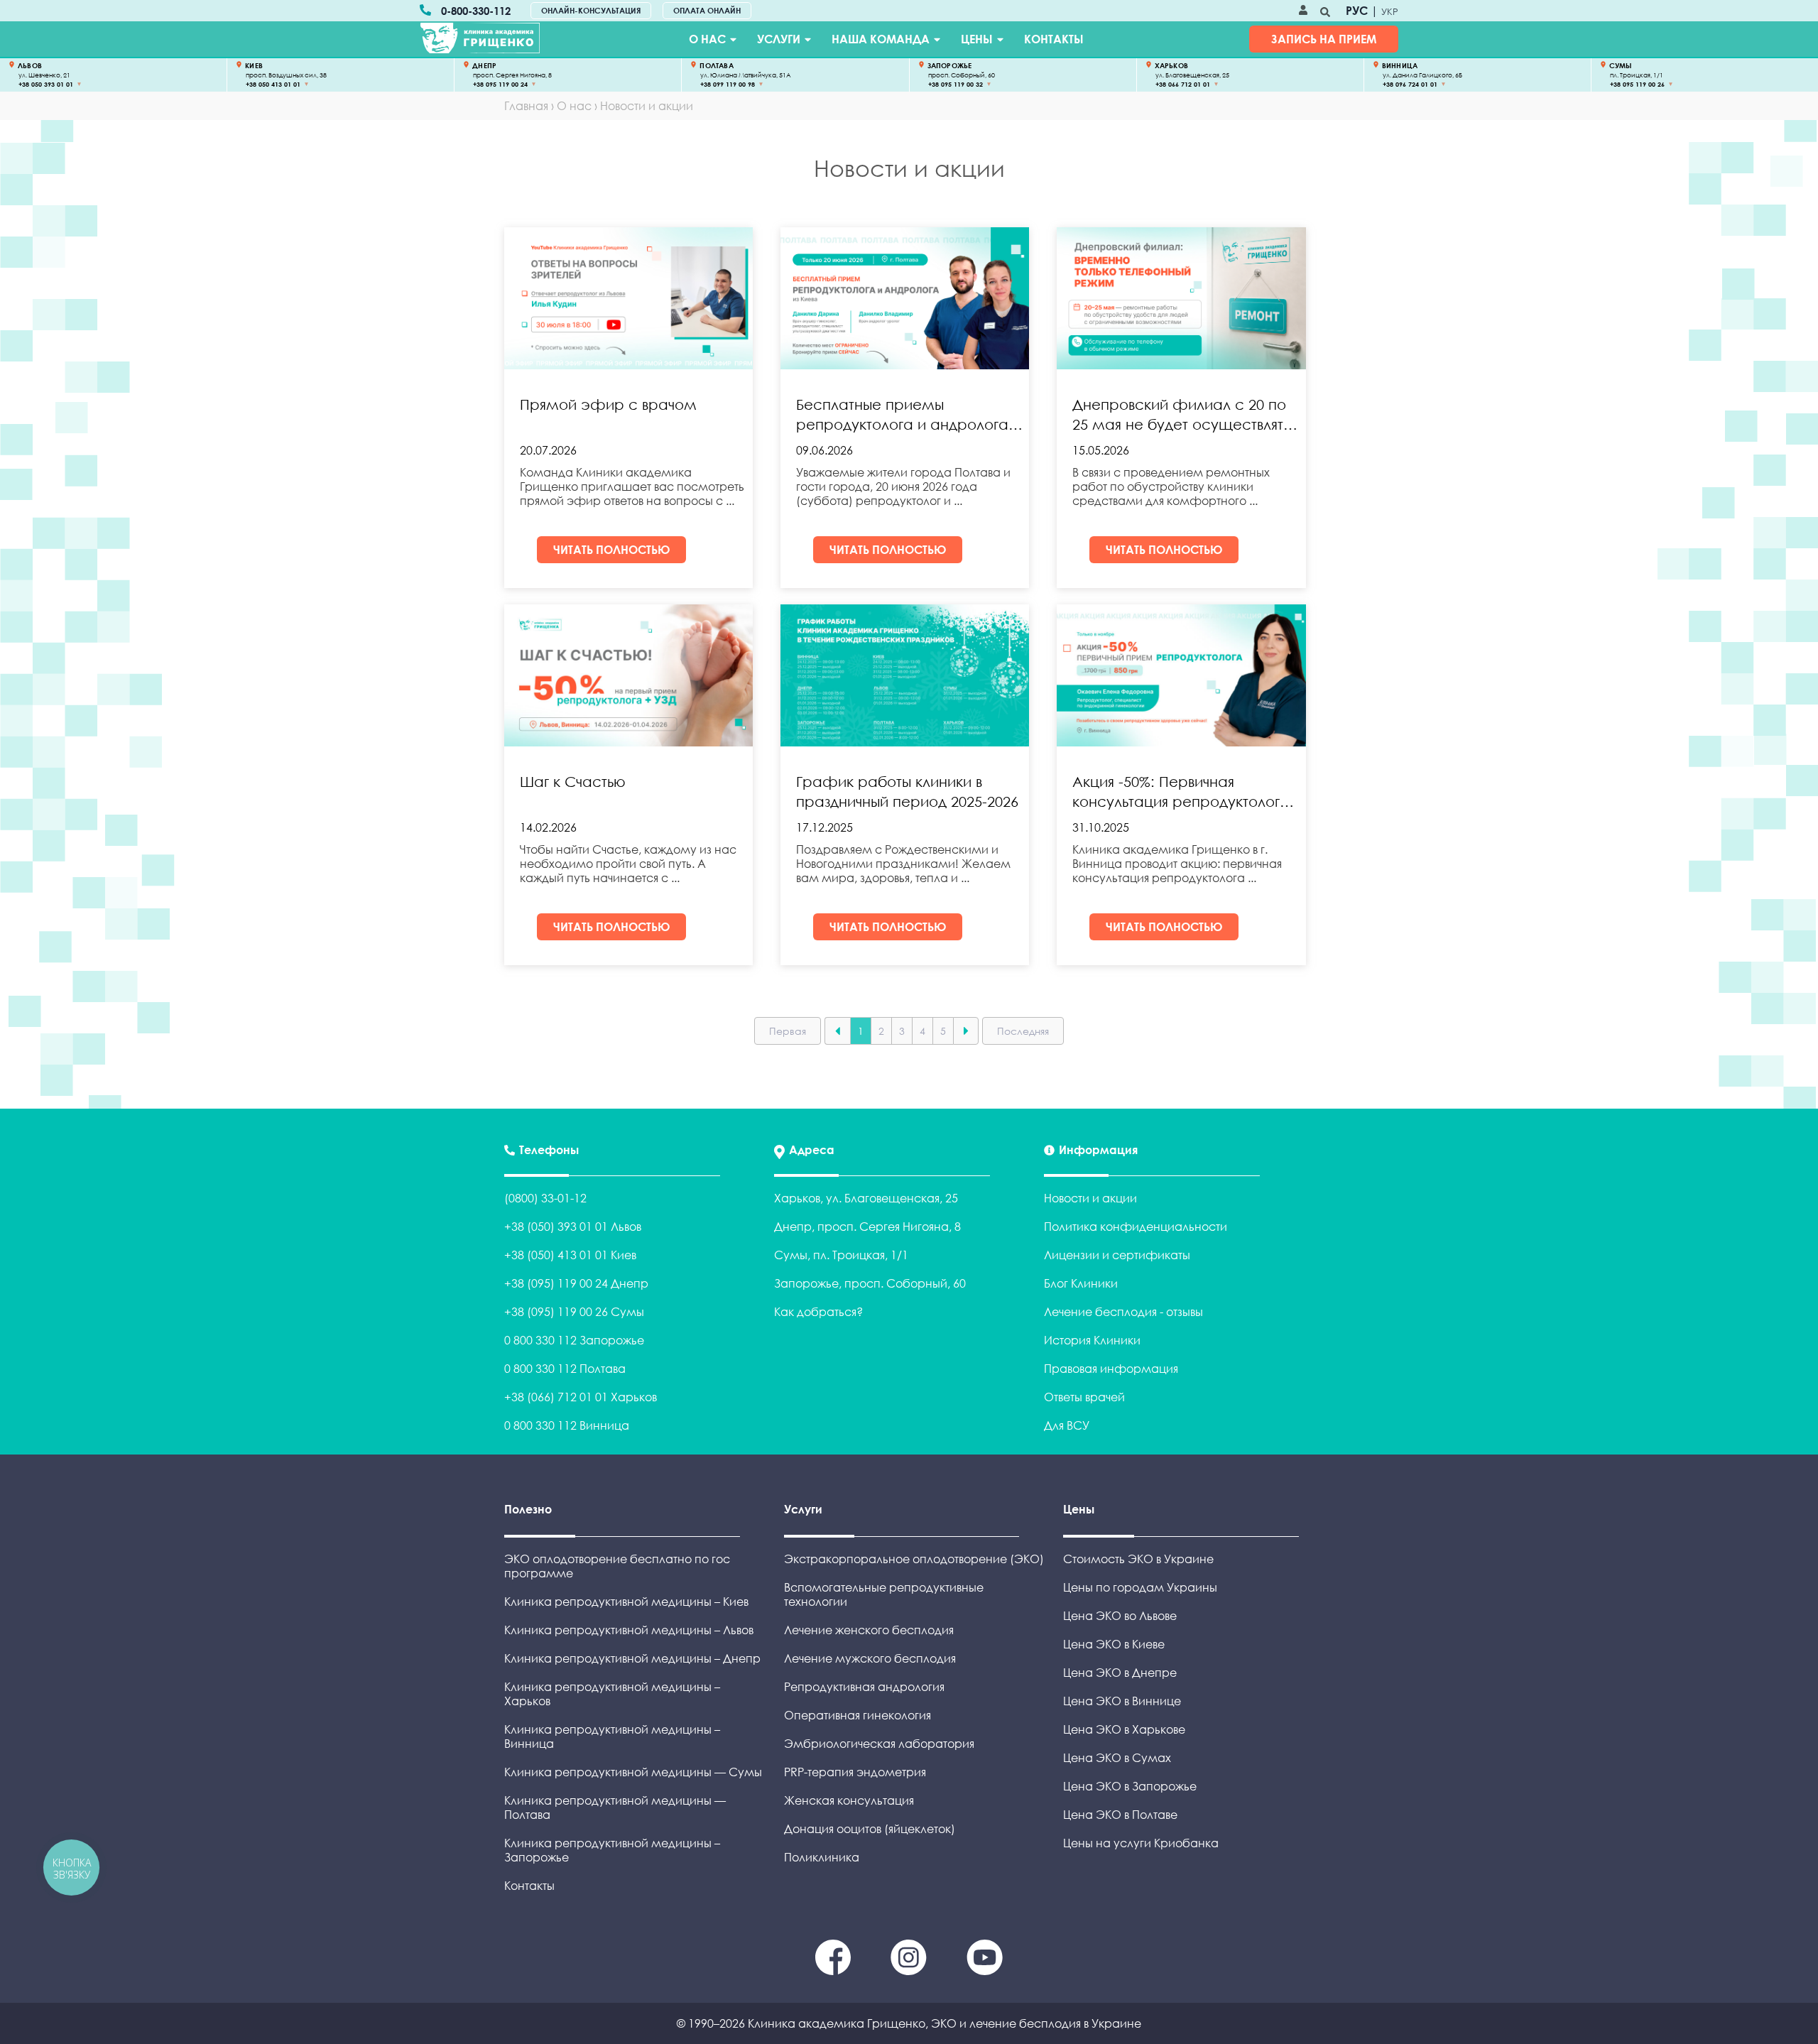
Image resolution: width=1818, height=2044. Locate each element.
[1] (910, 1971)
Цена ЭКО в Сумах (1117, 1758)
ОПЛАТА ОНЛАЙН (707, 10)
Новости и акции (1090, 1198)
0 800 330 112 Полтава (565, 1369)
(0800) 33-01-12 (545, 1198)
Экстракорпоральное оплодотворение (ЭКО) (914, 1559)
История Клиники (1092, 1340)
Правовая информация (1111, 1369)
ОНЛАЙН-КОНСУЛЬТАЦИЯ (591, 10)
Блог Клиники (1081, 1283)
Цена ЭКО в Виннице (1122, 1701)
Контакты (1054, 39)
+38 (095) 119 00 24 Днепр (576, 1283)
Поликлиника (822, 1857)
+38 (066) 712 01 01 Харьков (581, 1397)
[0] (834, 1971)
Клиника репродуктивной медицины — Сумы (633, 1772)
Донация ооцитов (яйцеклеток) (870, 1829)
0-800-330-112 (476, 11)
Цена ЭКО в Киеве (1114, 1644)
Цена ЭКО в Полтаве (1120, 1815)
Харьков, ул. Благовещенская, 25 (866, 1198)
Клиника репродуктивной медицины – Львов (629, 1630)
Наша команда (881, 39)
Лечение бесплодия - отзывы (1123, 1312)
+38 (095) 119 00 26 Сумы (574, 1312)
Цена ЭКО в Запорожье (1130, 1786)
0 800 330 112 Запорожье (574, 1340)
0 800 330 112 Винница (567, 1425)
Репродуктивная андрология (864, 1687)
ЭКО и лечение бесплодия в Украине (1036, 2023)
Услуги (779, 39)
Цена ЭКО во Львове (1120, 1616)
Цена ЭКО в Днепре (1120, 1673)
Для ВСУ (1067, 1425)
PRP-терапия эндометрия (855, 1772)
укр (1390, 11)
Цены (977, 39)
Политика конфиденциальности (1136, 1227)
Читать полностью (612, 550)
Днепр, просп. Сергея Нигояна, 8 (867, 1227)
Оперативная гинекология (858, 1715)
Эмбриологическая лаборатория (879, 1744)
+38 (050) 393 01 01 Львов (573, 1227)
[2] (985, 1971)
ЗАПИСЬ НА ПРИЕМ (1324, 39)
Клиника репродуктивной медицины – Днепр (632, 1658)
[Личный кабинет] (1303, 11)
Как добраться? (818, 1312)
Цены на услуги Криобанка (1141, 1843)
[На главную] (480, 38)
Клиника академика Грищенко (837, 2023)
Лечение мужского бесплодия (870, 1658)
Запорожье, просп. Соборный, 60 (870, 1283)
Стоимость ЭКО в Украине (1138, 1559)
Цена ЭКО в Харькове (1124, 1729)
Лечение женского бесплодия (869, 1630)
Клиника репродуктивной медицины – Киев (626, 1602)
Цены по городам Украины (1140, 1587)
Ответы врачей (1084, 1397)
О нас (707, 39)
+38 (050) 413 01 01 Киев (570, 1255)
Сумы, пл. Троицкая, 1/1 (841, 1255)
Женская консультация (849, 1800)
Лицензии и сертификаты (1117, 1255)
